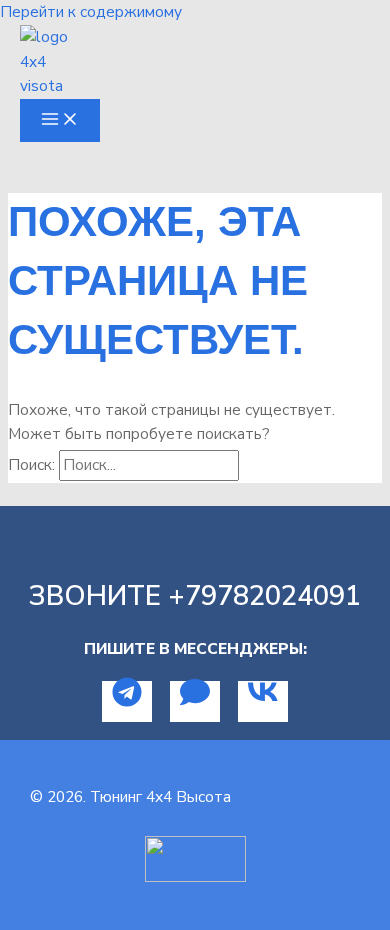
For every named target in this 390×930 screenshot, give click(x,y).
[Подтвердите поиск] (263, 465)
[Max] (195, 701)
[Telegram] (127, 701)
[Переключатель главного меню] (60, 120)
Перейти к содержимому (91, 11)
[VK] (263, 701)
